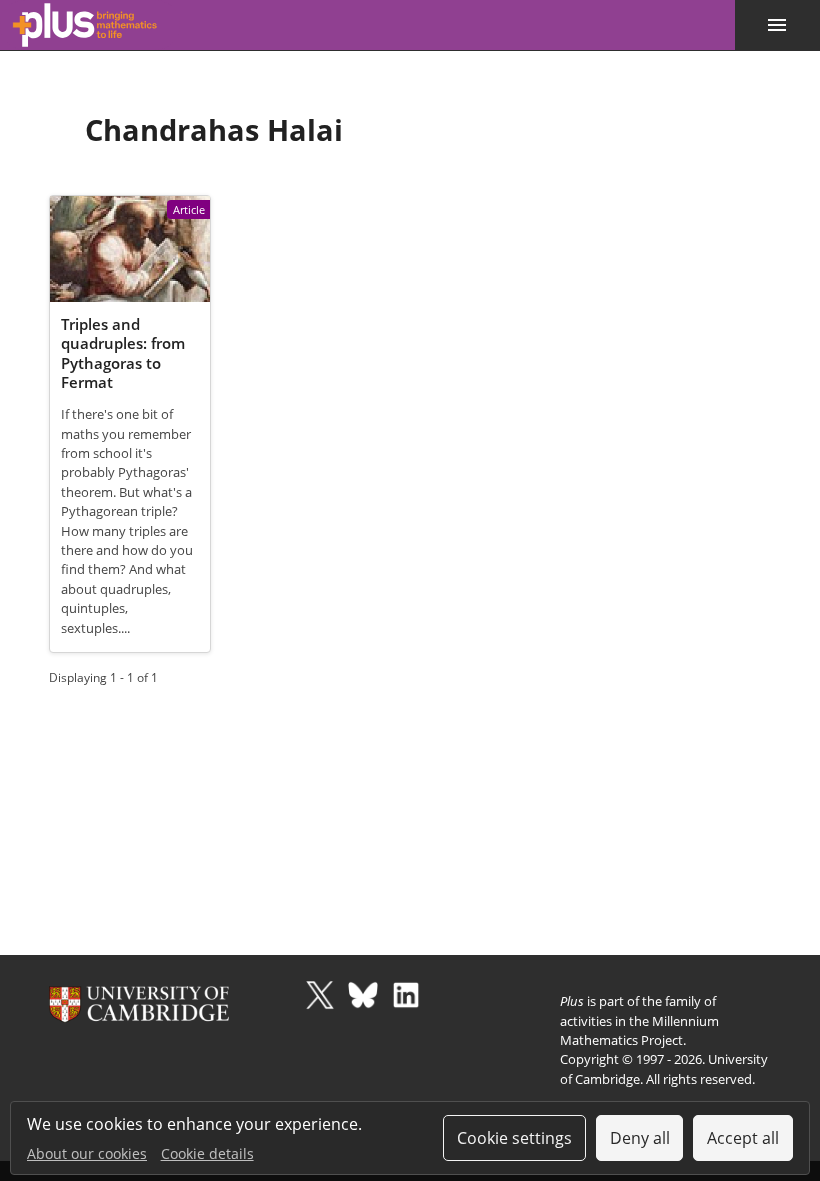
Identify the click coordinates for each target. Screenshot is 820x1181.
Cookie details (207, 1153)
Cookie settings (514, 1138)
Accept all (743, 1138)
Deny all (640, 1138)
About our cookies (87, 1153)
